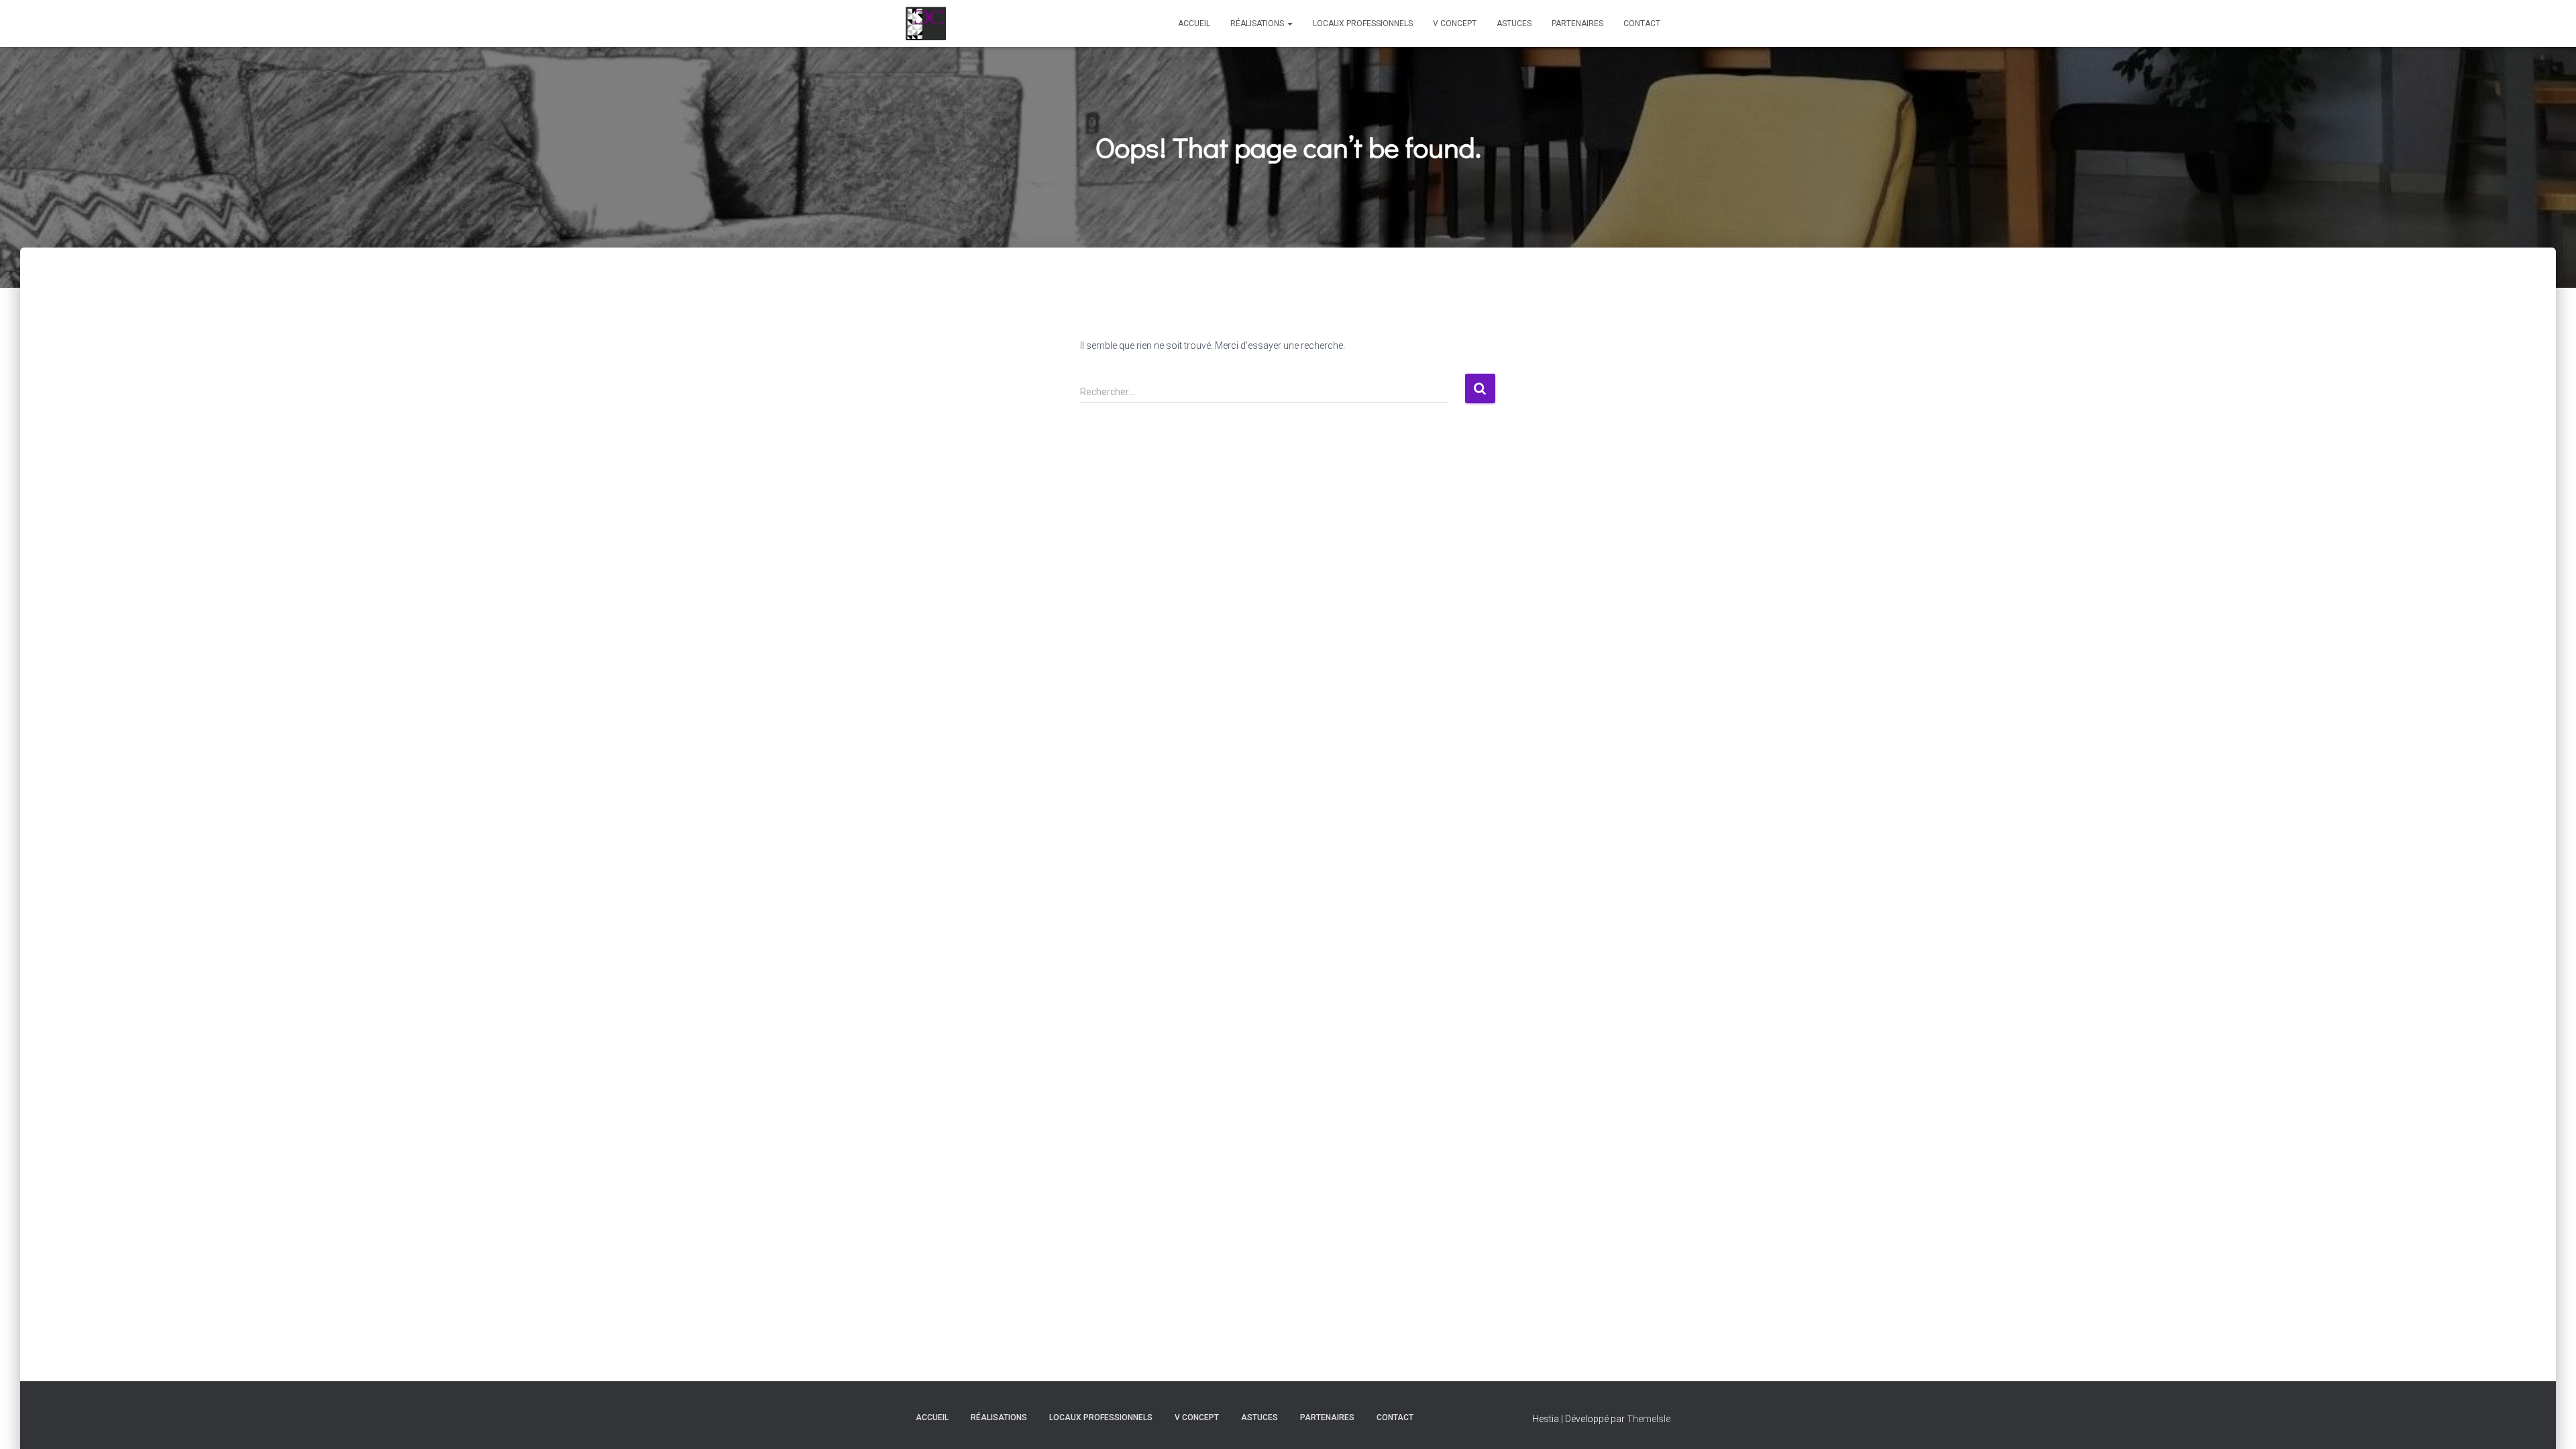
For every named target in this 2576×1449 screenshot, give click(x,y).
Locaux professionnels (1363, 23)
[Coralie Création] (926, 23)
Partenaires (1577, 23)
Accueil (1194, 23)
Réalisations (1258, 23)
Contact (1642, 23)
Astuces (1514, 23)
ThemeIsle (1649, 1419)
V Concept (1455, 23)
